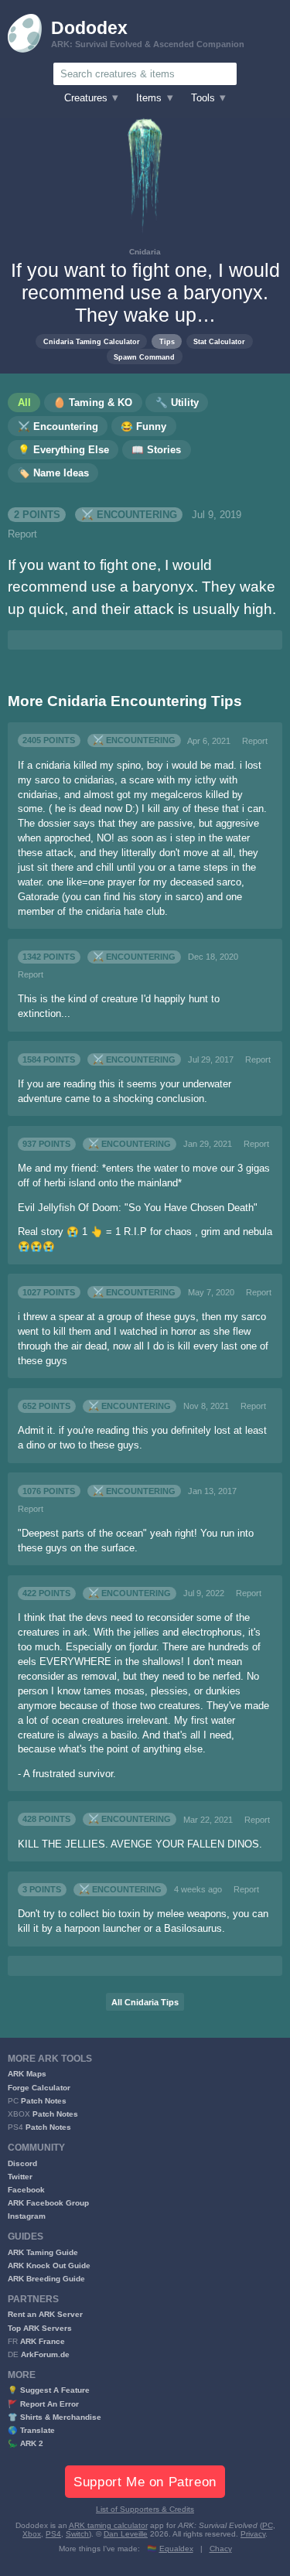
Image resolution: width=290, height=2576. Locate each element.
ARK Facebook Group (48, 2203)
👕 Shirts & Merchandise (55, 2417)
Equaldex (176, 2549)
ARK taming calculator (108, 2525)
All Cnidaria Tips (145, 2002)
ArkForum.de (45, 2354)
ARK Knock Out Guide (49, 2266)
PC (268, 2525)
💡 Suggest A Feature (49, 2390)
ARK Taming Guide (43, 2252)
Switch (77, 2534)
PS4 (53, 2534)
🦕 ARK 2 (26, 2443)
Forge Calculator (39, 2088)
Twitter (20, 2177)
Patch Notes (44, 2101)
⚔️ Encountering (129, 515)
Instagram (27, 2216)
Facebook (26, 2190)
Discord (22, 2163)
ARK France (43, 2341)
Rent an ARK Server (45, 2314)
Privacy (253, 2534)
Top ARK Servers (40, 2328)
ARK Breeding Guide (46, 2279)
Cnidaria (145, 252)
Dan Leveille (126, 2534)
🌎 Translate (31, 2430)
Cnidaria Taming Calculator (92, 341)
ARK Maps (27, 2074)
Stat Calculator (219, 341)
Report (22, 534)
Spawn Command (144, 357)
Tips (167, 341)
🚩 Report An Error (43, 2404)
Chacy (221, 2549)
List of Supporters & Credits (145, 2509)
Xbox (32, 2534)
